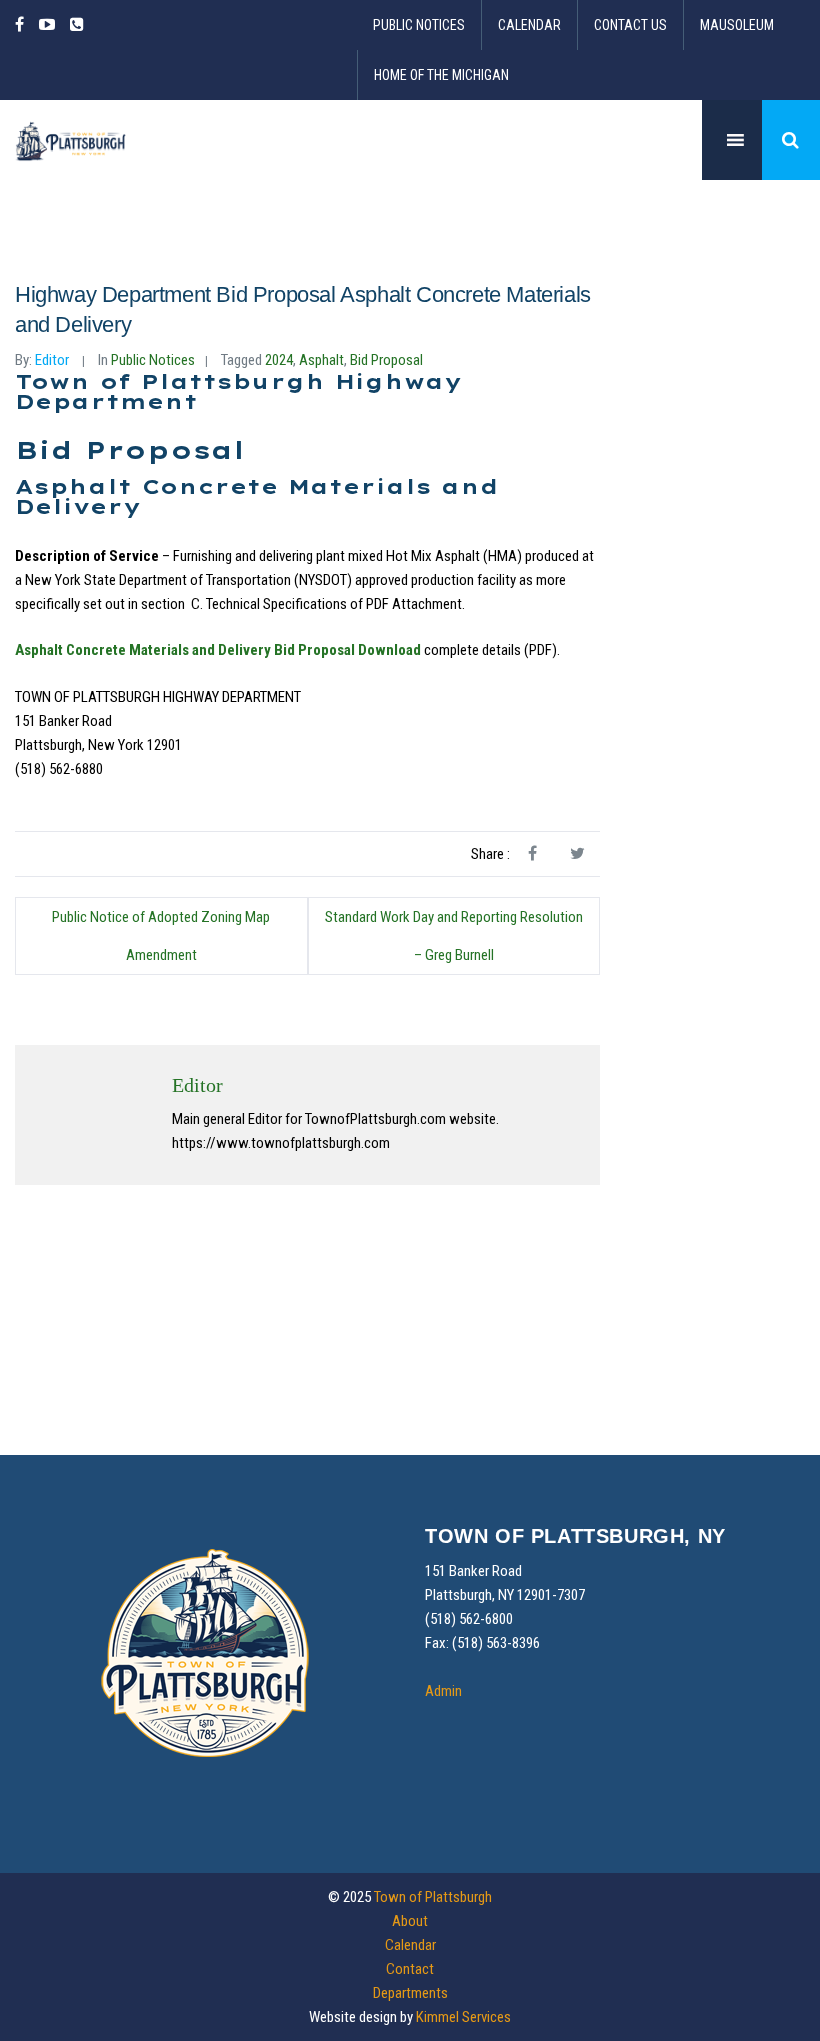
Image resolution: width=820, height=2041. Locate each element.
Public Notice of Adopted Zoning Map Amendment (161, 936)
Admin (443, 1691)
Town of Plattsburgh (433, 1897)
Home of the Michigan (441, 75)
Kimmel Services (463, 2017)
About (410, 1921)
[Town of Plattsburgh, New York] (71, 140)
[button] (791, 140)
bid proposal (386, 360)
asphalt (321, 360)
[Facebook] (22, 25)
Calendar (529, 25)
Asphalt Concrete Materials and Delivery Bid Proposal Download (218, 650)
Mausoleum (737, 25)
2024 (279, 360)
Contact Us (630, 25)
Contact (410, 1969)
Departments (410, 1993)
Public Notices (419, 25)
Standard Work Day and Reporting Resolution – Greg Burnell (454, 936)
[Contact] (77, 25)
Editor (52, 360)
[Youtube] (47, 25)
